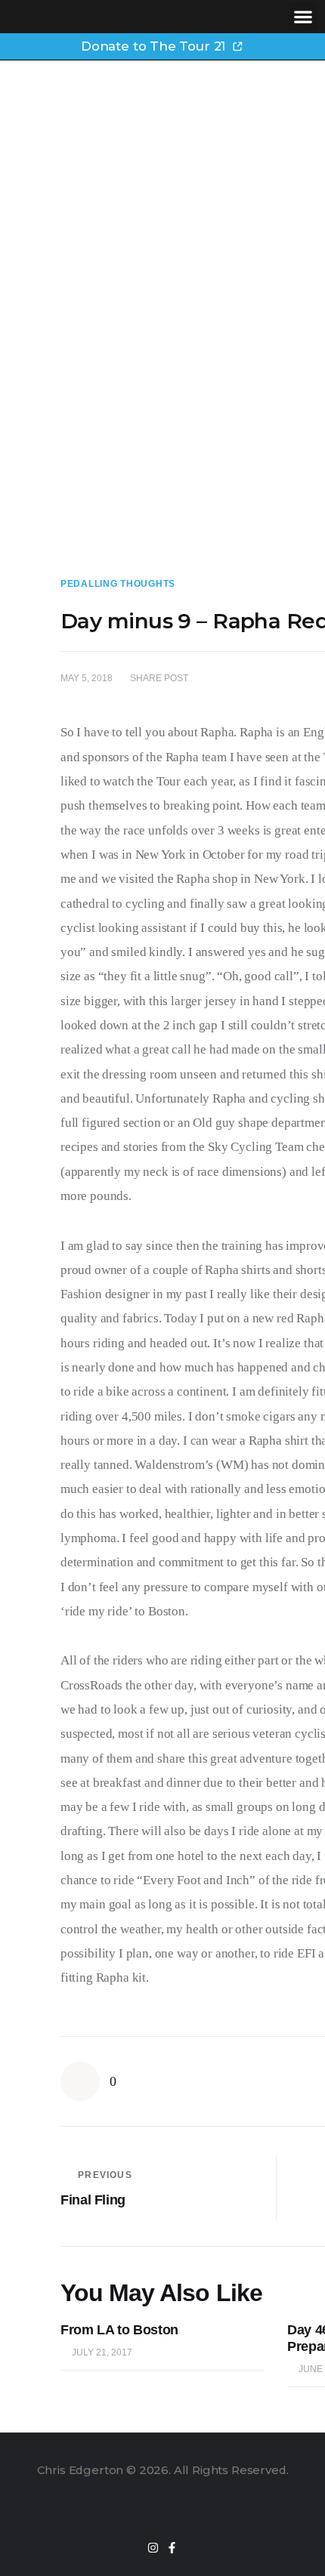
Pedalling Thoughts (118, 584)
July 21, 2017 (102, 2352)
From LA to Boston (119, 2330)
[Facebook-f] (172, 2548)
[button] (303, 17)
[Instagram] (153, 2548)
